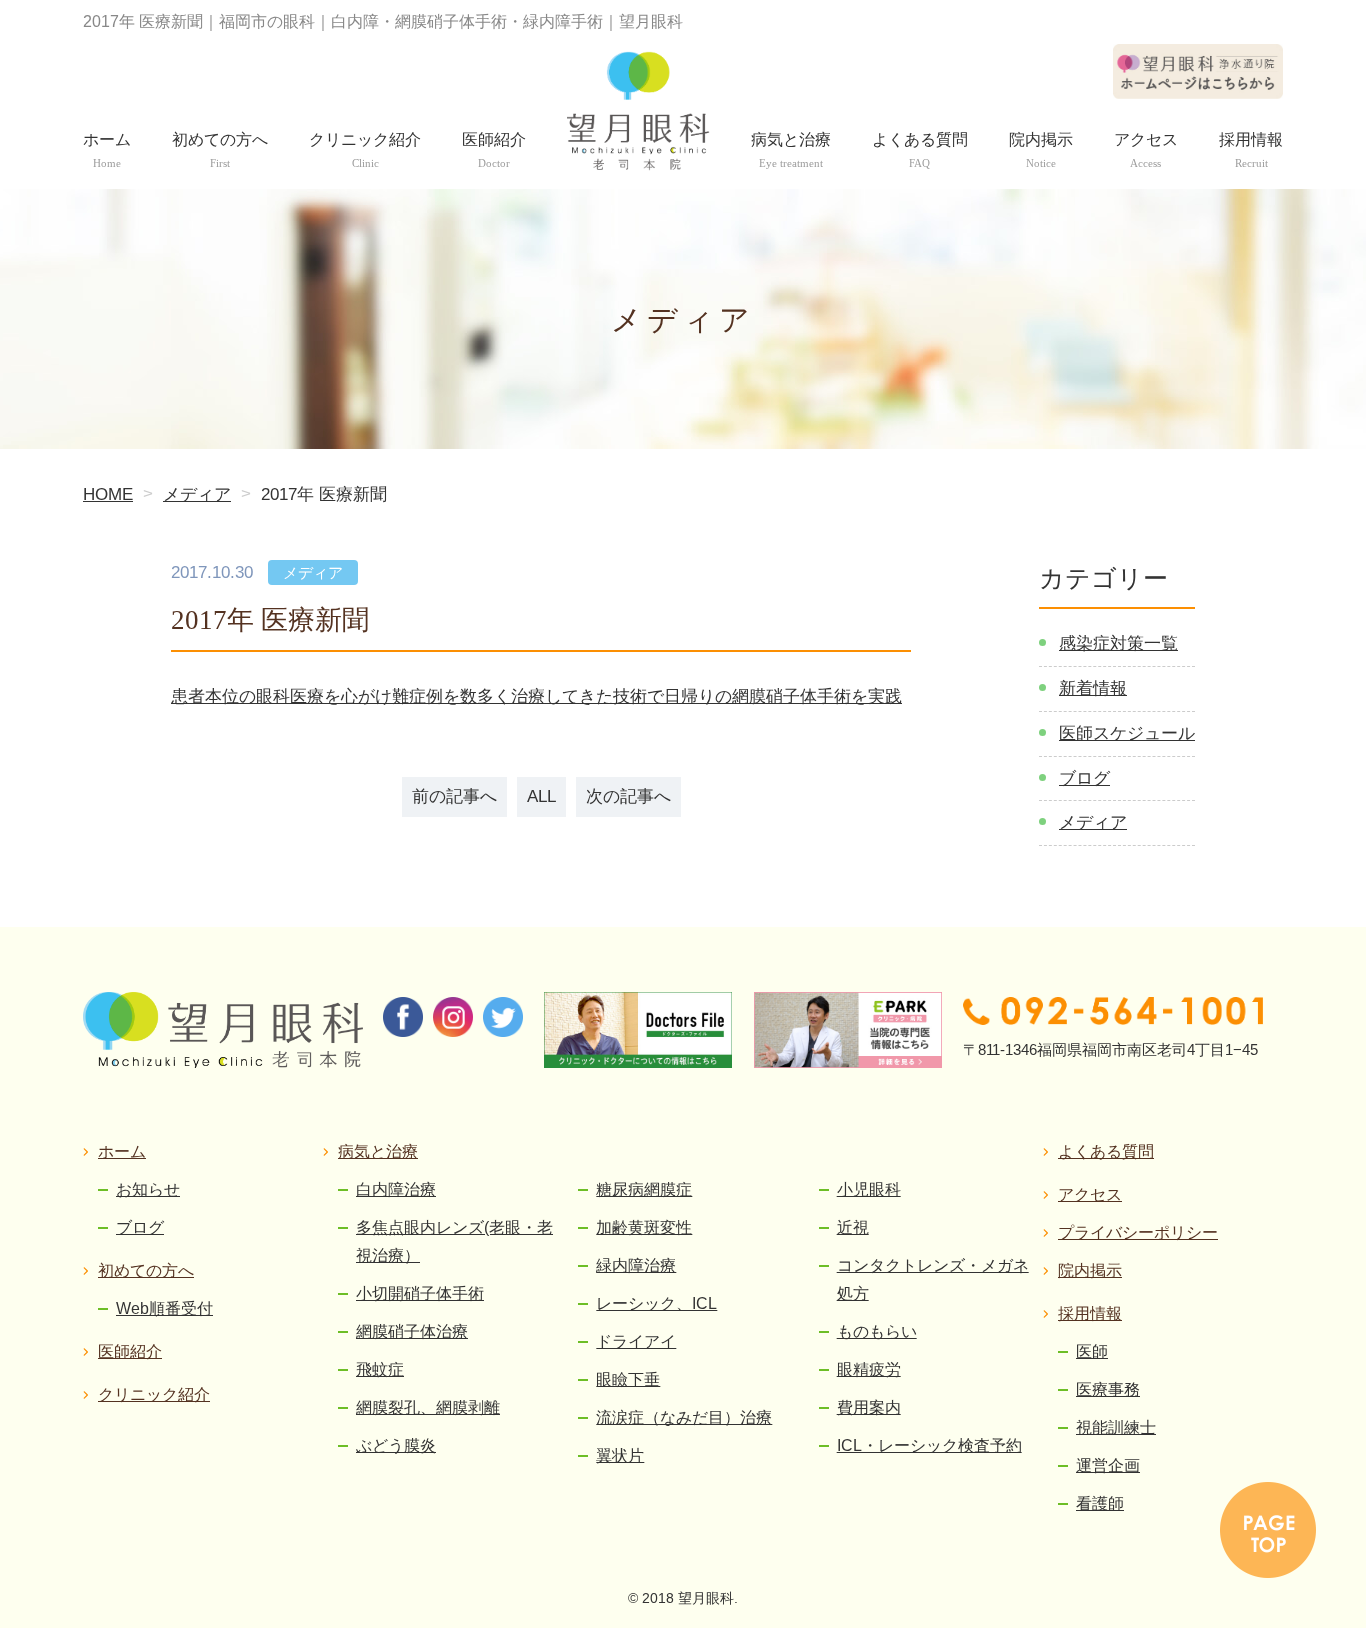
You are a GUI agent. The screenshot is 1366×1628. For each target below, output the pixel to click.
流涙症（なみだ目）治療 (684, 1417)
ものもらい (877, 1331)
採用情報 (1090, 1313)
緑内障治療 (636, 1265)
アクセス (1090, 1194)
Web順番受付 (164, 1308)
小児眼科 (869, 1189)
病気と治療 (378, 1151)
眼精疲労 (869, 1369)
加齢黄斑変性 (644, 1227)
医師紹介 (130, 1351)
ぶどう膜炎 (396, 1445)
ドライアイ (636, 1341)
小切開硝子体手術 (420, 1293)
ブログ (1084, 778)
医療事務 (1108, 1389)
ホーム (122, 1151)
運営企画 (1108, 1465)
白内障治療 (396, 1189)
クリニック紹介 (154, 1394)
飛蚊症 (380, 1369)
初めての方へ (146, 1270)
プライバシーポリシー (1138, 1232)
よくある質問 (1106, 1151)
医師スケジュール (1127, 733)
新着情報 (1093, 688)
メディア (1093, 822)
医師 (1092, 1351)
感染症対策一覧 (1118, 643)
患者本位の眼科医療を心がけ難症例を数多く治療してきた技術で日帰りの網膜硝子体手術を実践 (536, 696)
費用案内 (869, 1407)
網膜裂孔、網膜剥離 (428, 1407)
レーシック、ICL (656, 1303)
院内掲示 (1090, 1270)
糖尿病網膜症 (644, 1189)
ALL (541, 796)
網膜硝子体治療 (412, 1331)
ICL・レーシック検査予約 (929, 1445)
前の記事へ (454, 796)
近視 (853, 1227)
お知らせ (148, 1189)
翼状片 (620, 1455)
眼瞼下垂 (628, 1379)
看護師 (1100, 1503)
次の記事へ (628, 796)
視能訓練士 (1116, 1427)
